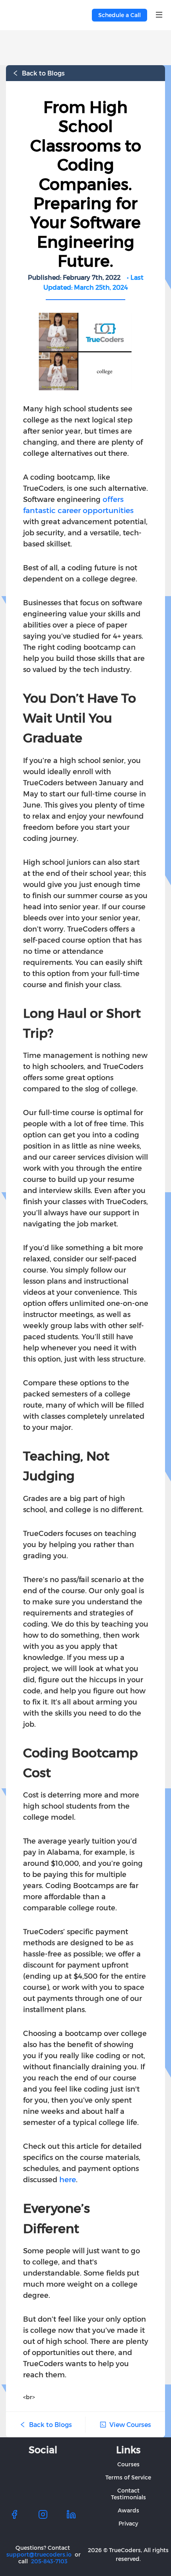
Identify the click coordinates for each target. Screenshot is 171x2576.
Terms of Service (128, 2477)
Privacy (128, 2523)
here (68, 2179)
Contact (128, 2490)
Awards (128, 2510)
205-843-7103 (49, 2561)
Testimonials (128, 2497)
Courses (128, 2464)
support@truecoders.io (39, 2554)
